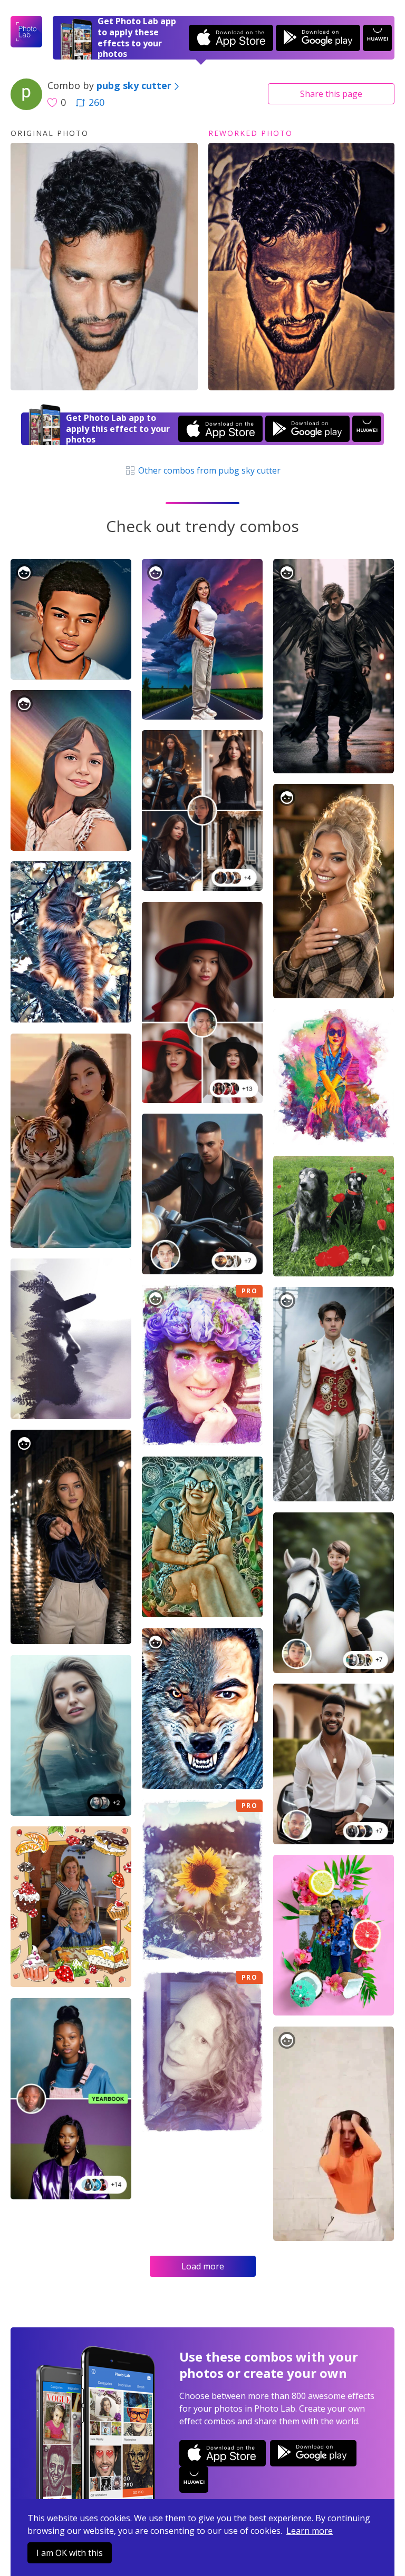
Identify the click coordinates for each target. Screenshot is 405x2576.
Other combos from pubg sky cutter (208, 470)
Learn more (310, 2531)
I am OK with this (70, 2553)
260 (97, 102)
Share (331, 94)
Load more (203, 2266)
